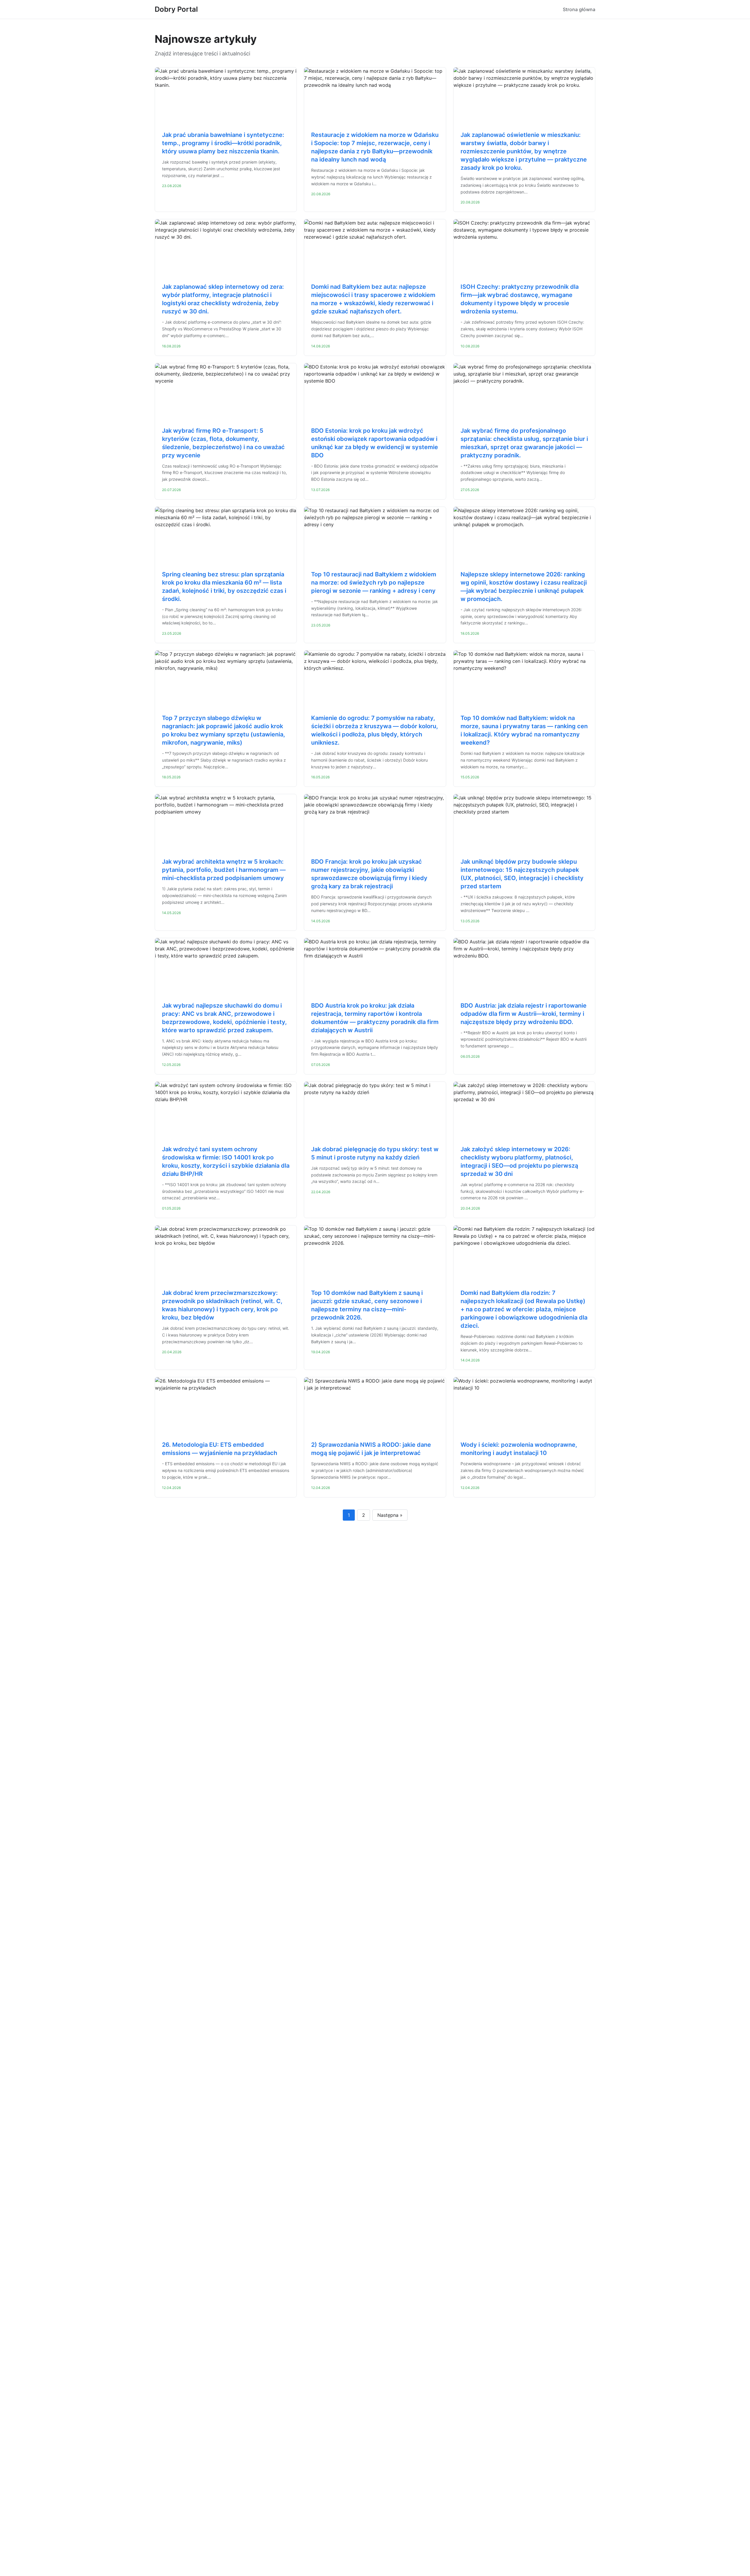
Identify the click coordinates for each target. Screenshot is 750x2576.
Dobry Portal (176, 9)
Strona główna (579, 9)
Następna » (390, 1515)
